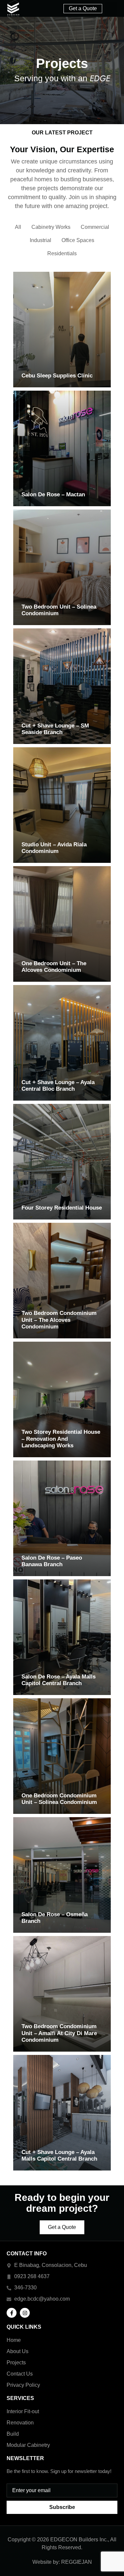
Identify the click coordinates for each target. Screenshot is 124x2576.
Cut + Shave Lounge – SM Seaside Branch (55, 729)
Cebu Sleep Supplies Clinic (57, 376)
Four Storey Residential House (62, 1208)
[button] (111, 9)
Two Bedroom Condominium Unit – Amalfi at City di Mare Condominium (59, 2033)
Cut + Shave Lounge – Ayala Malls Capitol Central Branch (59, 2155)
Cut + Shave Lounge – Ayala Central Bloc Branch (58, 1086)
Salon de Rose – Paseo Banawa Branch (52, 1561)
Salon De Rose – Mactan (53, 494)
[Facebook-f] (12, 2313)
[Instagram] (25, 2313)
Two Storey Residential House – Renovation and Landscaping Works (61, 1439)
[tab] (18, 227)
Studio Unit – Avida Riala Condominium (54, 848)
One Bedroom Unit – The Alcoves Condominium (54, 967)
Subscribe (62, 2507)
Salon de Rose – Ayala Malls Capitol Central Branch (59, 1680)
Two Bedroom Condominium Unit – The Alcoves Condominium (59, 1320)
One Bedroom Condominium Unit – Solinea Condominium (59, 1799)
